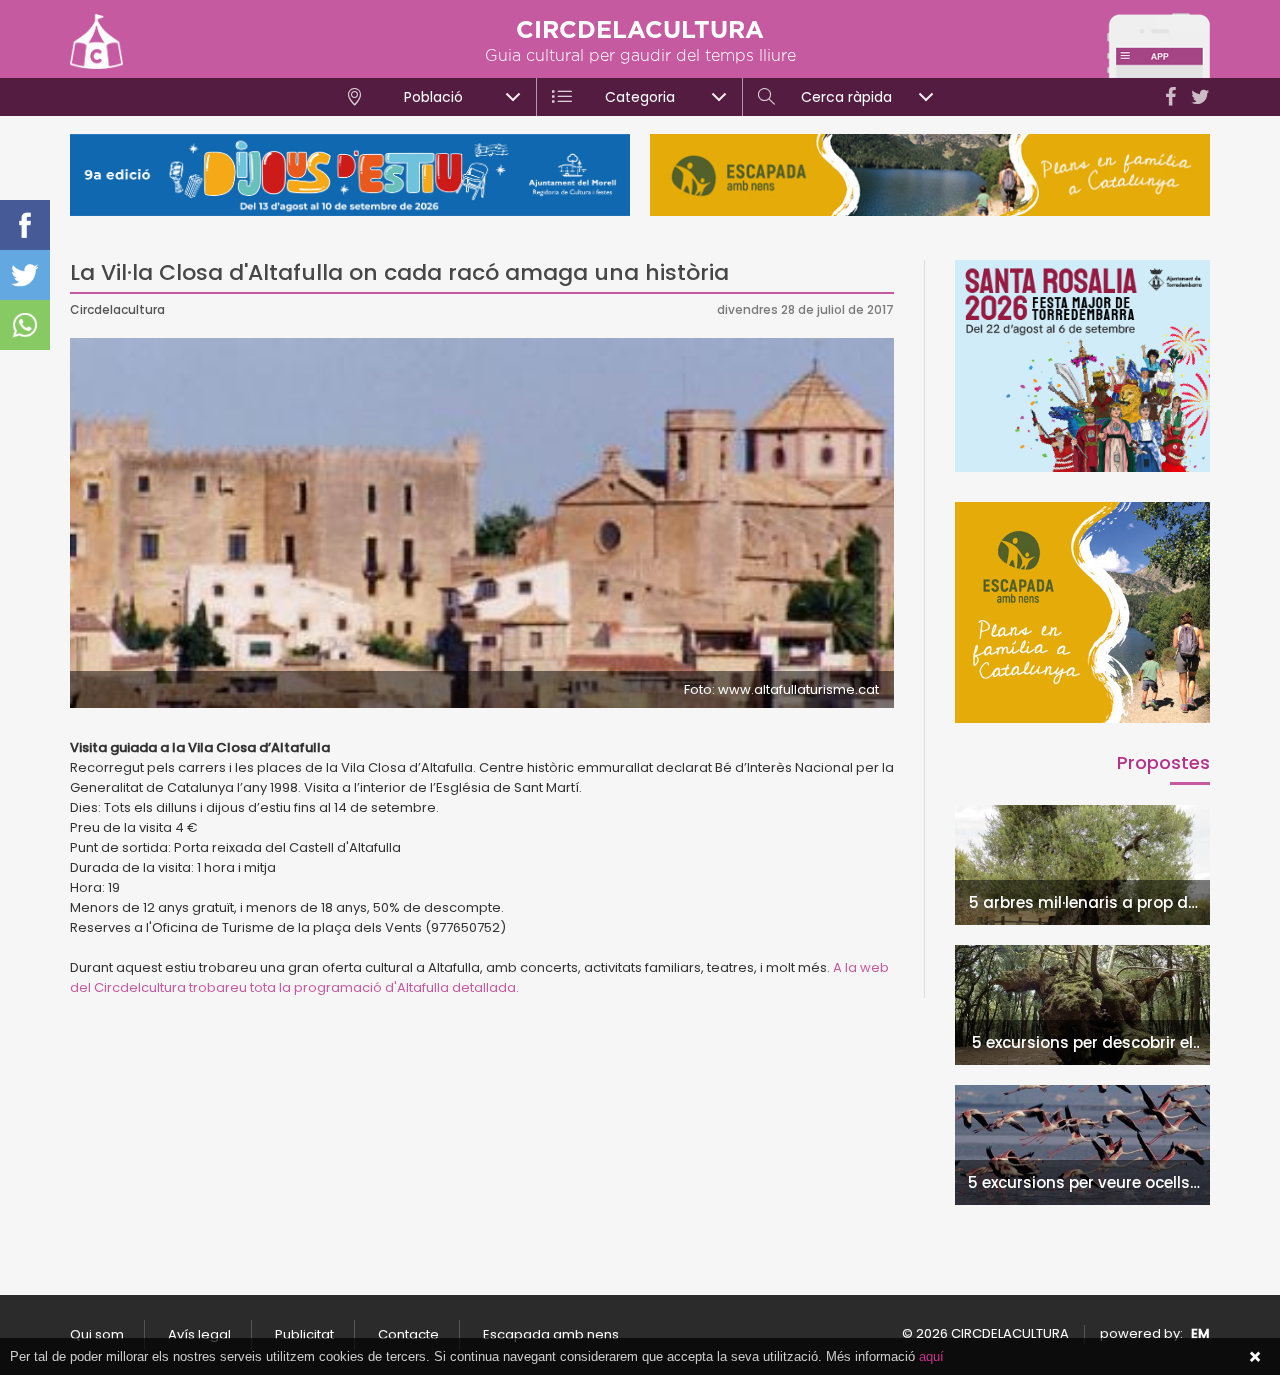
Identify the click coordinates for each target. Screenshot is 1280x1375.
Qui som (97, 1334)
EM (1200, 1333)
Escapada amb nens (551, 1334)
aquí (931, 1356)
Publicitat (304, 1334)
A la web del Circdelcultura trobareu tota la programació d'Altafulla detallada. (479, 977)
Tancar (1255, 1357)
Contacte (408, 1334)
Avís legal (199, 1334)
